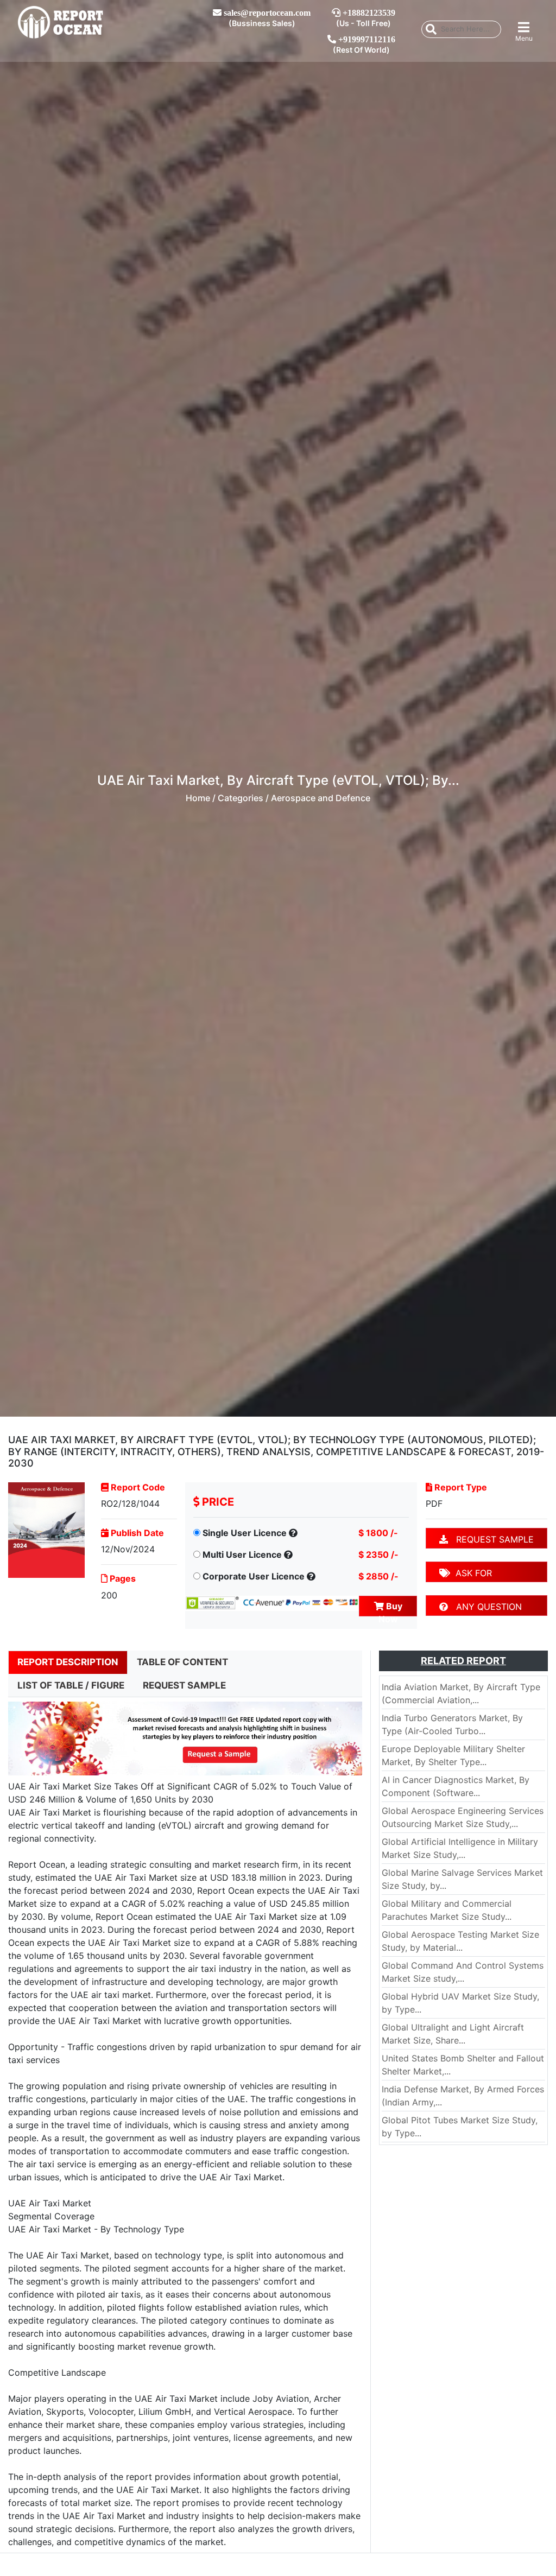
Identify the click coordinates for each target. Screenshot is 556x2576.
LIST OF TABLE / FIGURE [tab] (71, 1685)
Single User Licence (245, 1533)
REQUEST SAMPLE (491, 1539)
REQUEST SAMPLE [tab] (184, 1685)
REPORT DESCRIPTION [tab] (68, 1662)
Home (198, 798)
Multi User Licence (242, 1555)
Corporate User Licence (254, 1576)
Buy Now (390, 1609)
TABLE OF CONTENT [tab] (182, 1662)
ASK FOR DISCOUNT (466, 1575)
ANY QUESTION (485, 1607)
